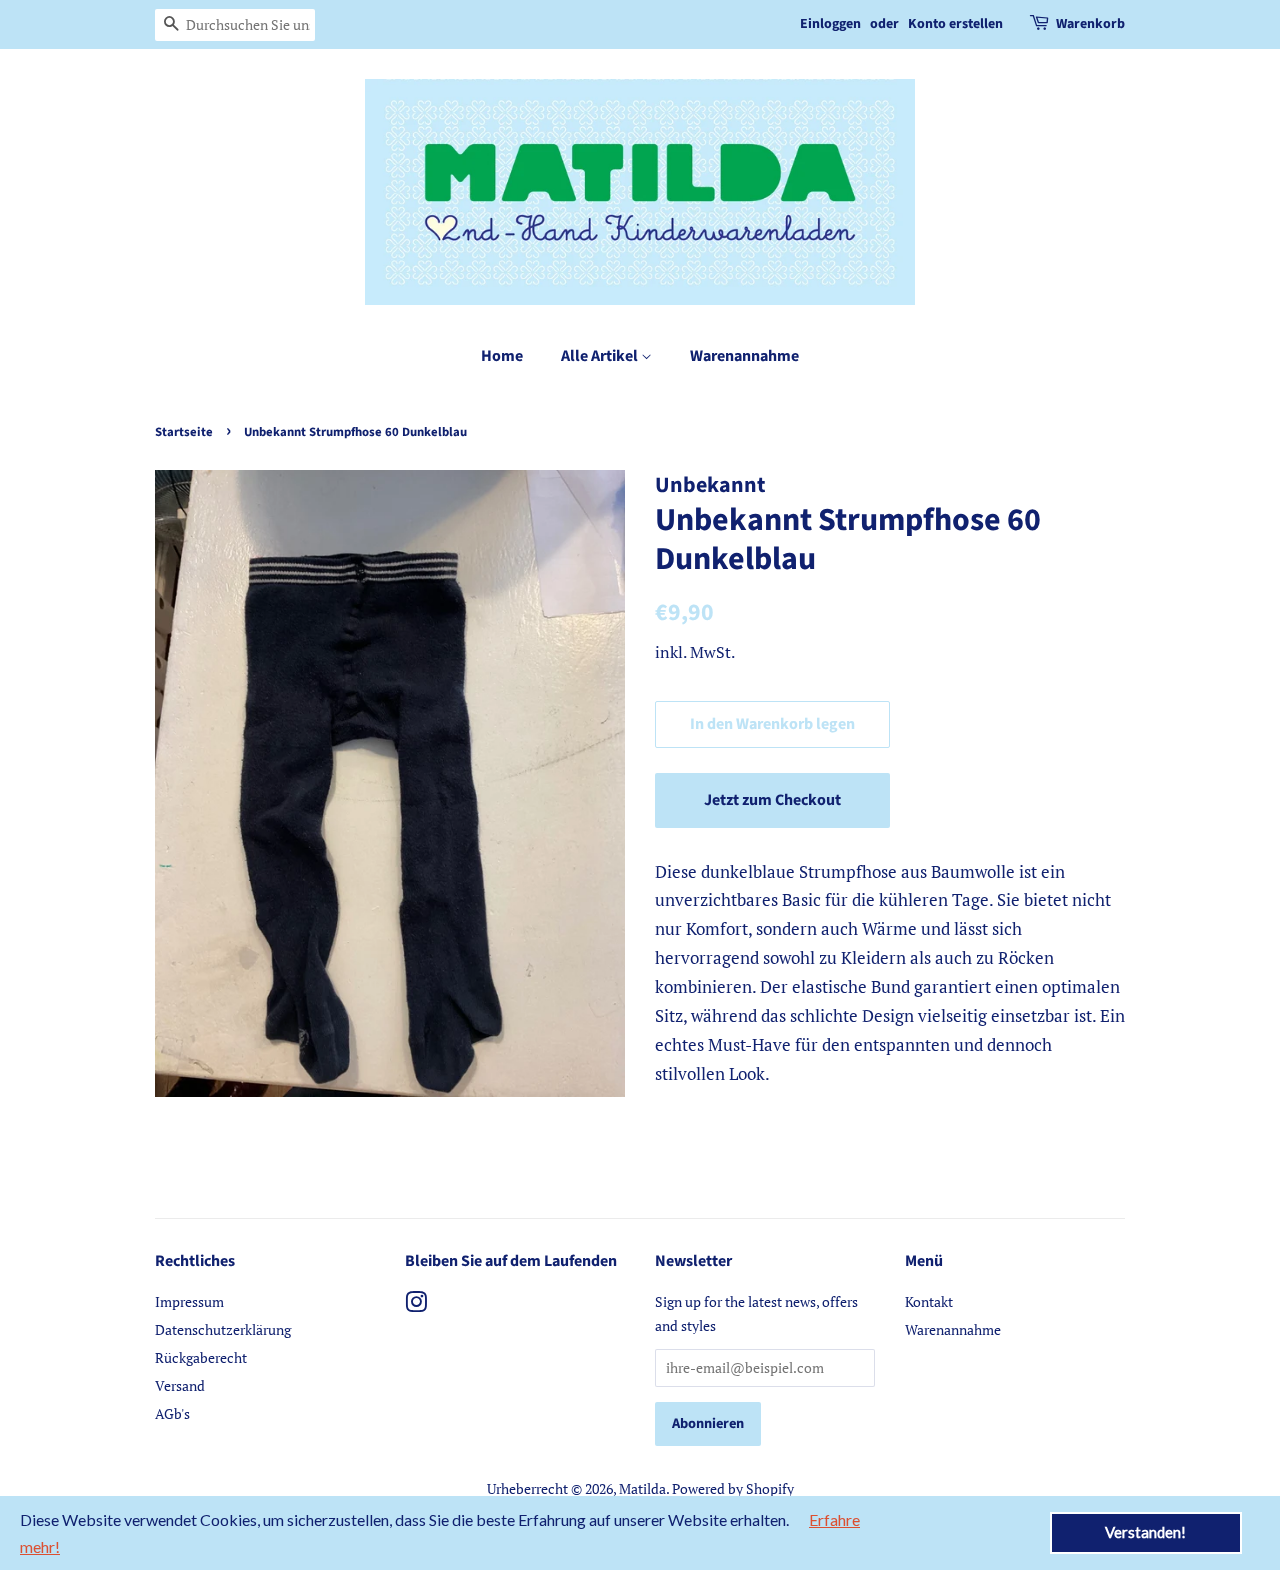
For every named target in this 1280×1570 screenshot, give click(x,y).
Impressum (189, 1301)
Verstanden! (1145, 1532)
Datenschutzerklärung (223, 1329)
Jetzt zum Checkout (772, 800)
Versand (180, 1385)
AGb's (172, 1413)
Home (502, 356)
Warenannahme (744, 356)
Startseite (184, 432)
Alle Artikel (601, 356)
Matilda (642, 1488)
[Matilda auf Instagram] (416, 1305)
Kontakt (929, 1301)
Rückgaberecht (201, 1357)
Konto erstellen (955, 24)
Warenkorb (1090, 24)
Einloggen (830, 24)
